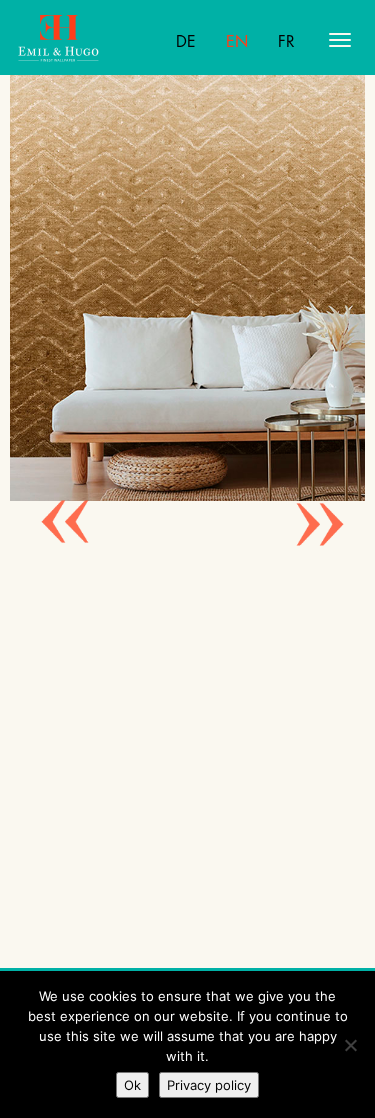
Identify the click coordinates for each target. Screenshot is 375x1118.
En (237, 42)
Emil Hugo (95, 40)
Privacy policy (209, 1085)
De (186, 42)
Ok (132, 1085)
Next (305, 498)
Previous (50, 498)
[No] (350, 1045)
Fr (286, 42)
